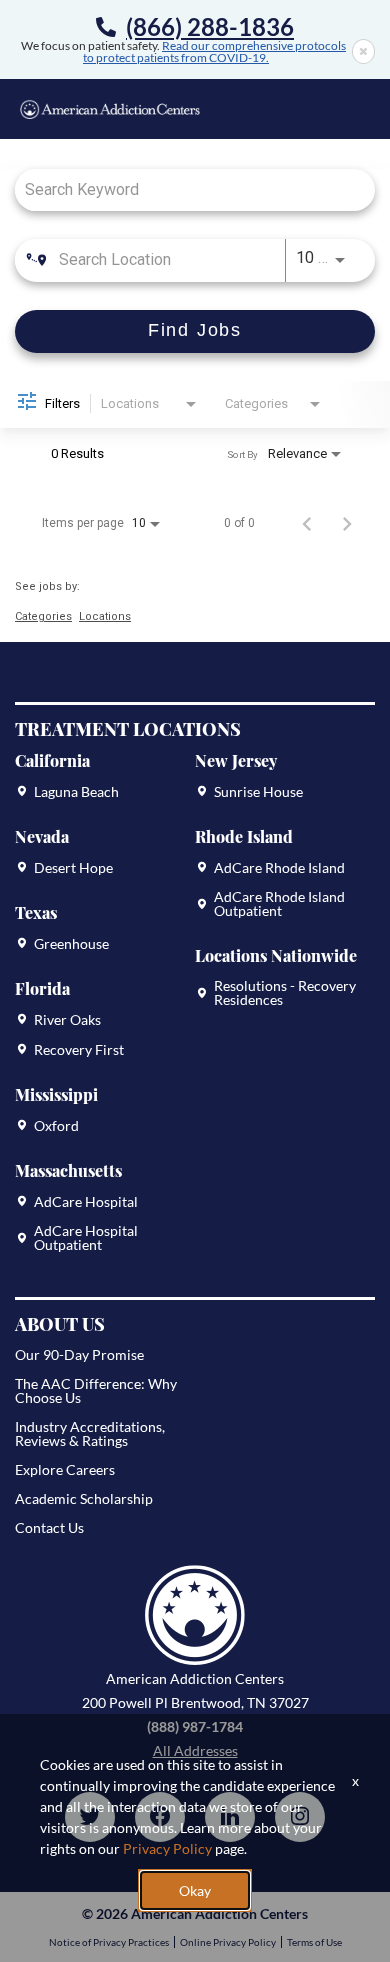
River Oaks (67, 1020)
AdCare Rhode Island (279, 868)
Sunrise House (258, 792)
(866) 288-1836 (210, 27)
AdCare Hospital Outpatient (86, 1238)
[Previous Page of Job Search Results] (307, 523)
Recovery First (79, 1050)
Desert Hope (73, 868)
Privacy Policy (167, 1848)
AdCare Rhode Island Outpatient (279, 904)
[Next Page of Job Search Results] (347, 523)
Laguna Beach (76, 792)
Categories (43, 616)
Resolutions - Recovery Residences (285, 993)
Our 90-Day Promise (79, 1354)
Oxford (56, 1126)
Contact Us (49, 1527)
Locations (105, 616)
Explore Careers (65, 1469)
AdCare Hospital (86, 1202)
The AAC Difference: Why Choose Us (96, 1390)
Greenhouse (71, 944)
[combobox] (185, 189)
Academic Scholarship (84, 1498)
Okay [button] (195, 1890)
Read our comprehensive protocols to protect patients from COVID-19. (214, 51)
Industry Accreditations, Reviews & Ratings (90, 1433)
